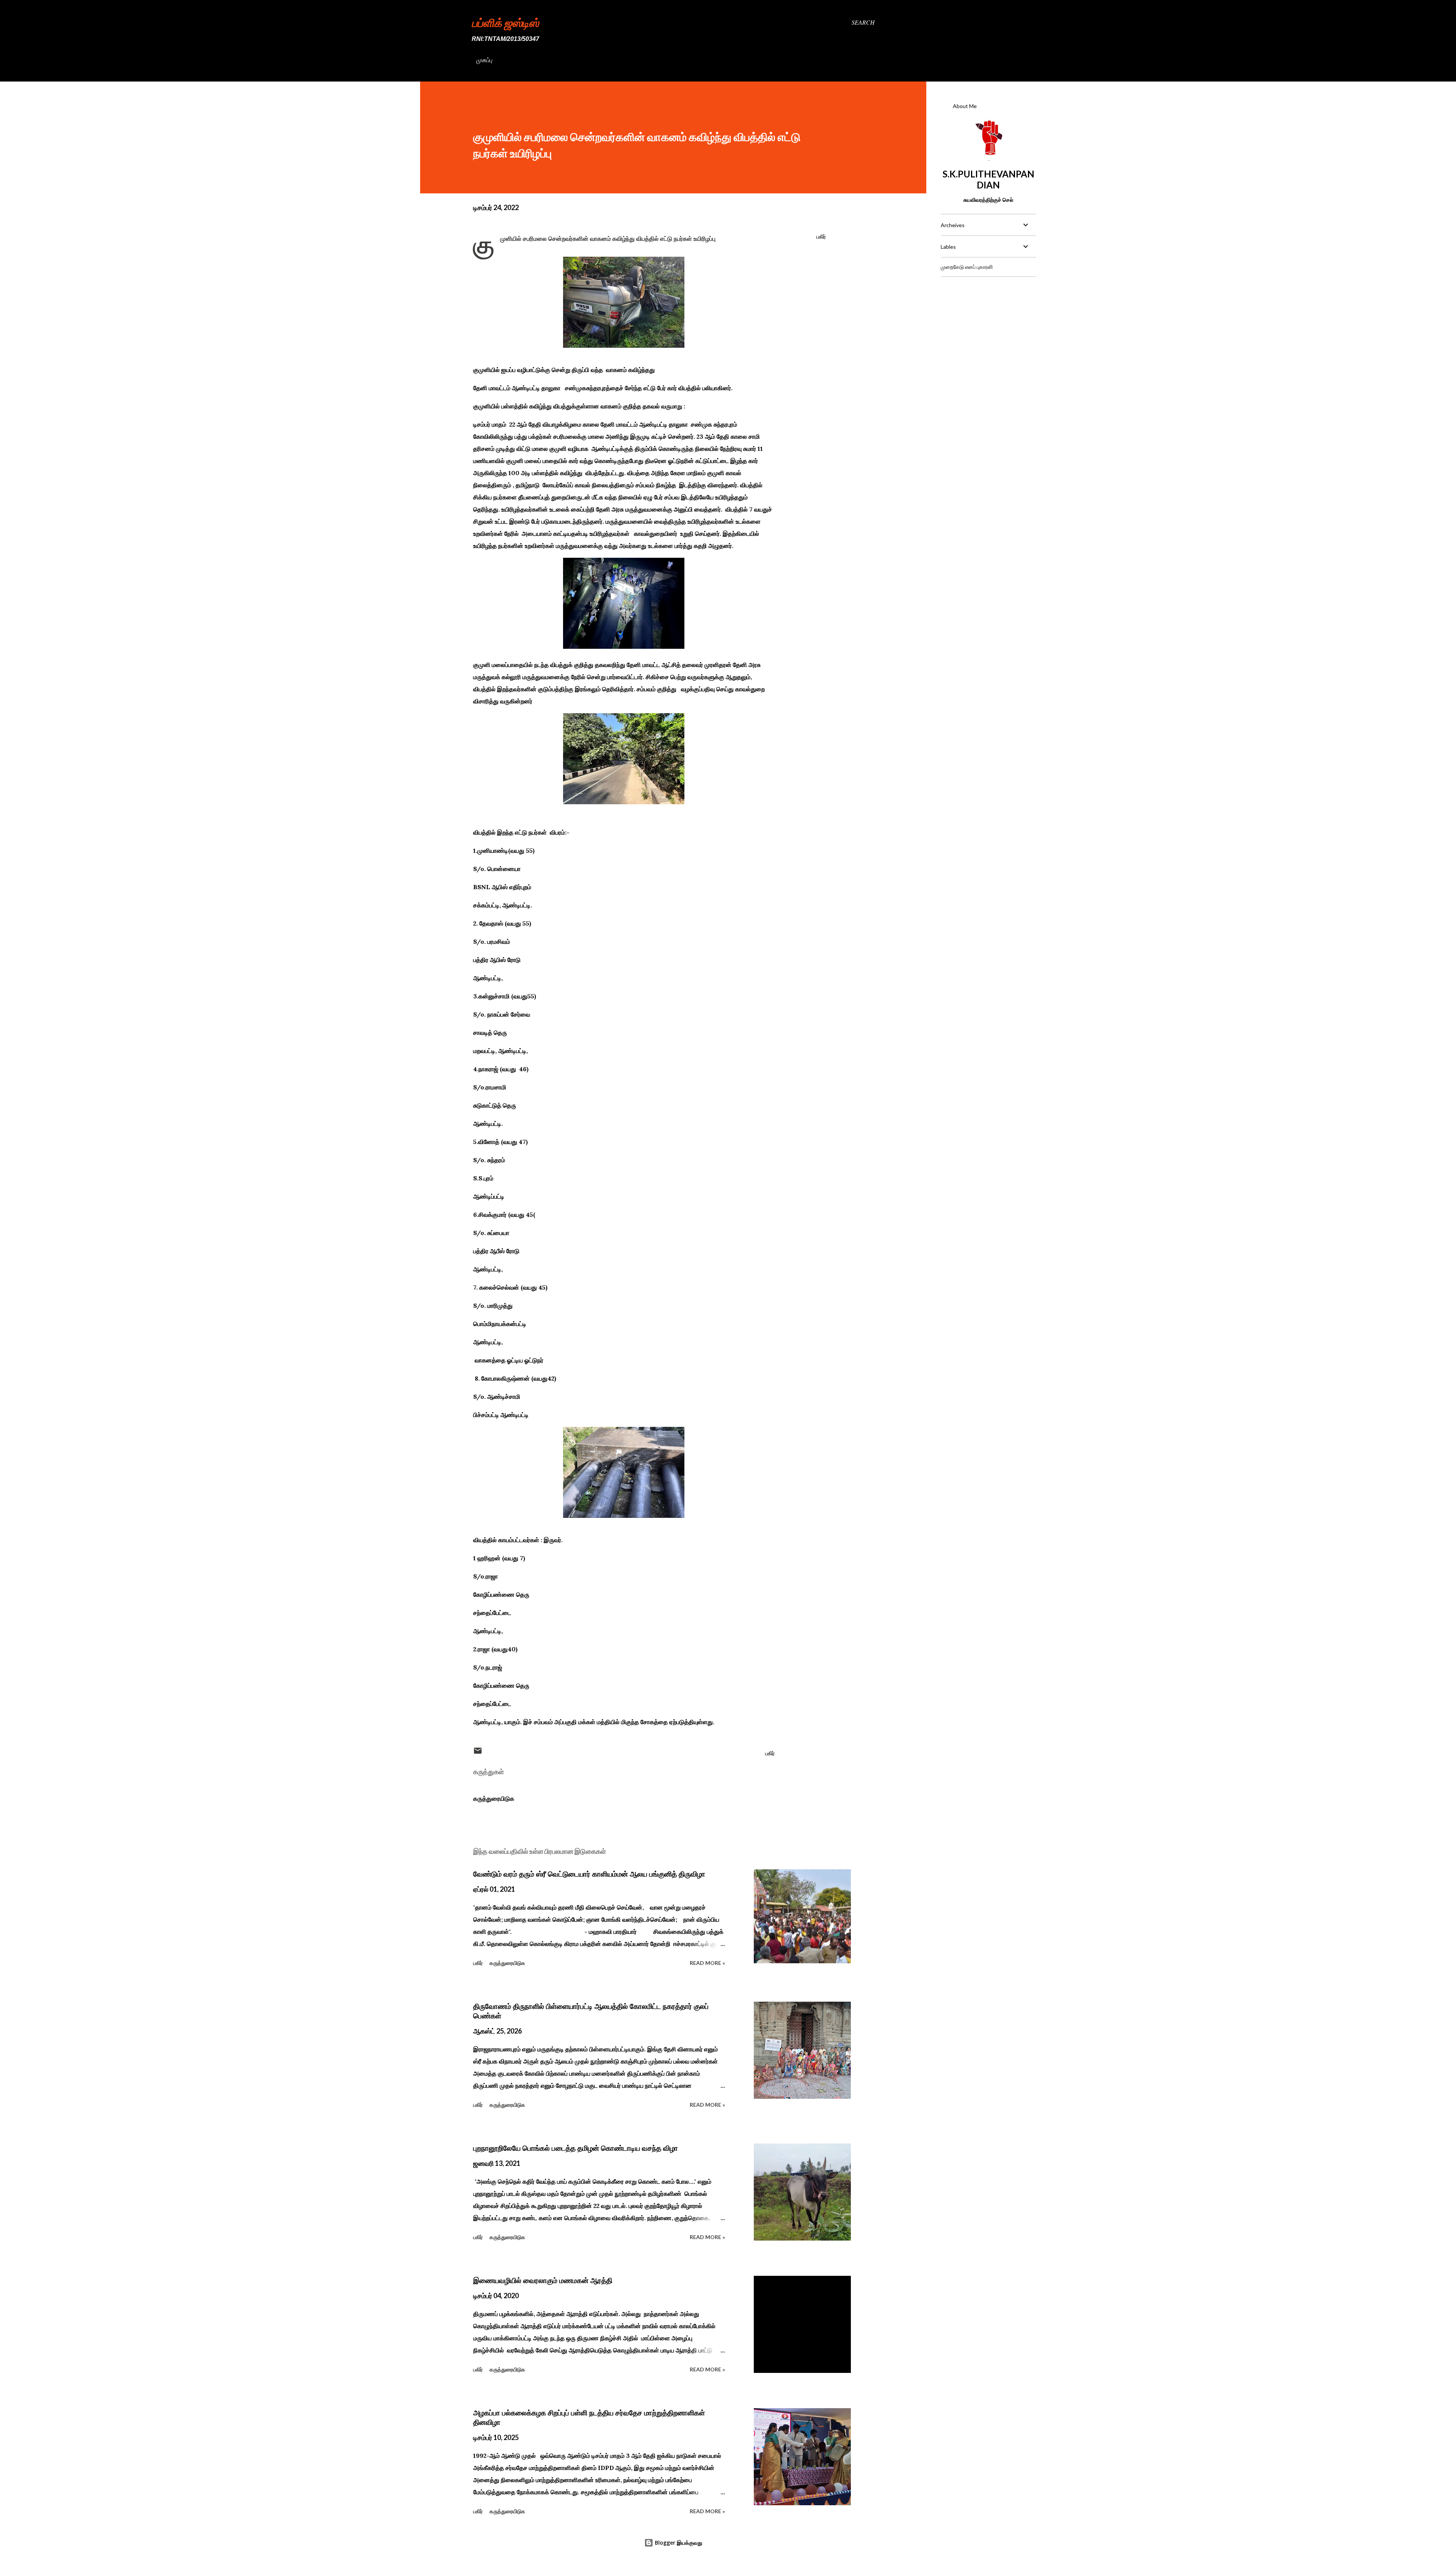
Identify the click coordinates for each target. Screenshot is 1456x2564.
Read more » (707, 1963)
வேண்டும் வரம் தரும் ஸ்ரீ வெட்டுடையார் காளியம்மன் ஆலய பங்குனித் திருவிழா (589, 1874)
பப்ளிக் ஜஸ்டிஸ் (505, 22)
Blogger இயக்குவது (678, 2543)
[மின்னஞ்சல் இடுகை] (478, 1753)
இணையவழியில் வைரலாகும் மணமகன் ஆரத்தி (543, 2280)
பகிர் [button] (821, 236)
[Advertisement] (988, 330)
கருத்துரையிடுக (494, 1798)
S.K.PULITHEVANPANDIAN (988, 179)
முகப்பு (484, 60)
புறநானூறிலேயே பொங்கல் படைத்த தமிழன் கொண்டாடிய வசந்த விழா (576, 2148)
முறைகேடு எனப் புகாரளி (967, 267)
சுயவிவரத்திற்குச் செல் (988, 200)
